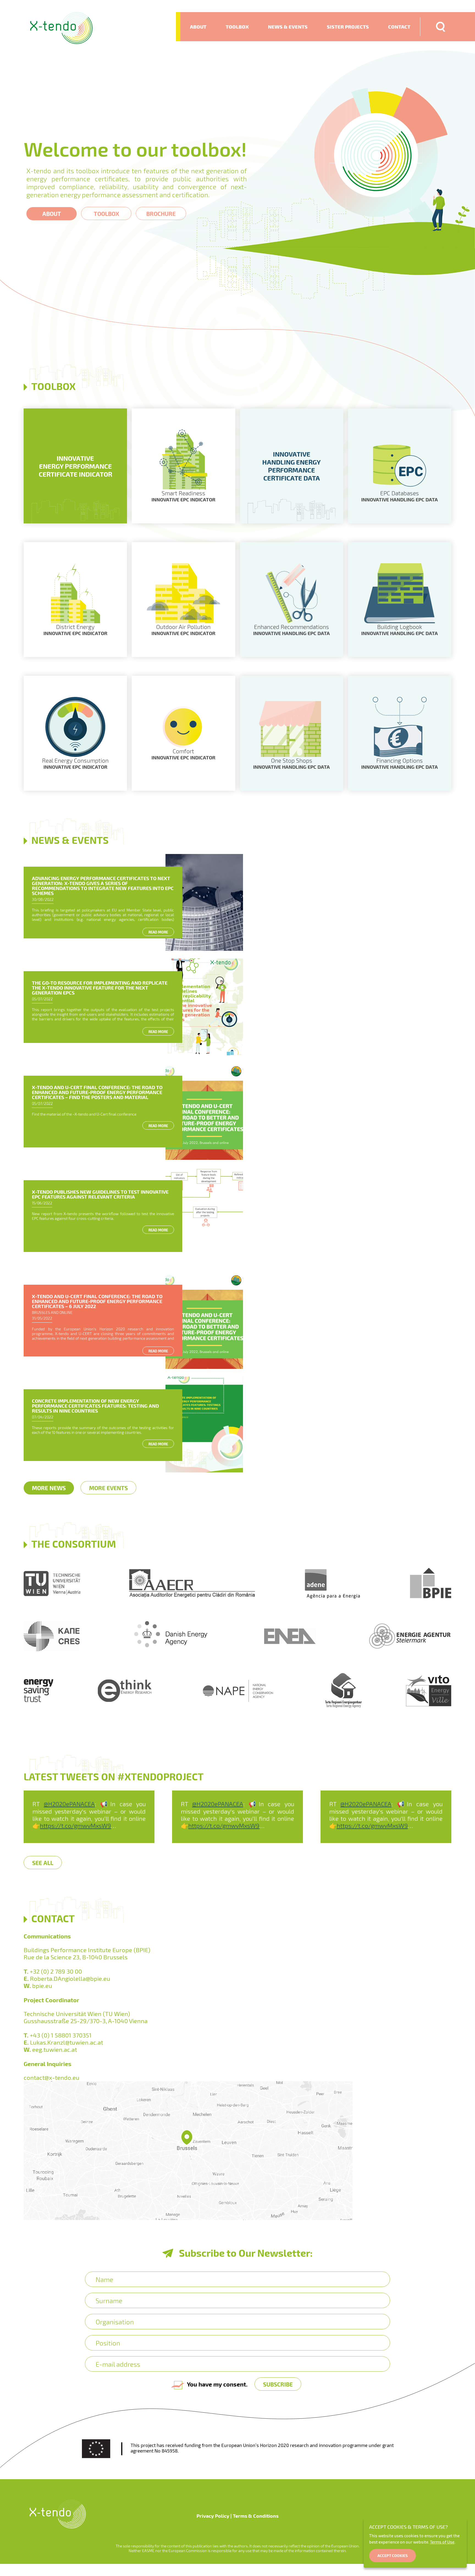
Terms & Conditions (256, 2516)
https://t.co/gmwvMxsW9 (75, 1825)
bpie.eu (42, 1985)
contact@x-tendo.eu (52, 2077)
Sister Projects (348, 27)
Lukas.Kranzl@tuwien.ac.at (67, 2042)
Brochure (161, 214)
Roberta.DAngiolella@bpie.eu (70, 1978)
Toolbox (237, 27)
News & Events (288, 27)
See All (43, 1863)
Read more (158, 932)
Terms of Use (442, 2542)
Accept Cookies (393, 2556)
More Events (108, 1488)
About (198, 27)
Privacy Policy (213, 2516)
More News (49, 1488)
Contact (399, 27)
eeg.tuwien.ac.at (55, 2049)
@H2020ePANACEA (69, 1804)
